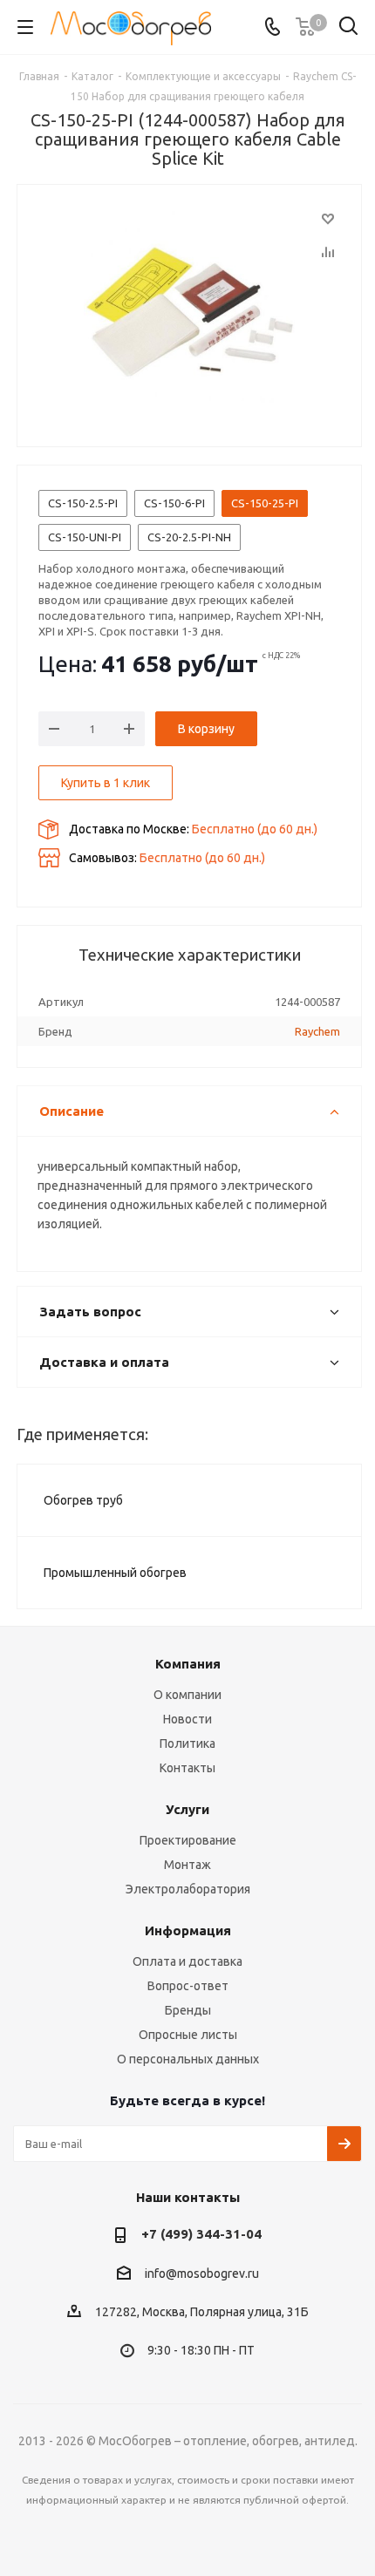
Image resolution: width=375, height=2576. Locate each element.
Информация (188, 1930)
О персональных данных (188, 2059)
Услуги (187, 1809)
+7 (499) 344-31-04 (201, 2234)
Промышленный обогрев (115, 1573)
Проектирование (188, 1840)
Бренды (188, 2010)
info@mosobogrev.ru (202, 2274)
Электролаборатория (188, 1889)
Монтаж (187, 1865)
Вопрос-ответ (188, 1986)
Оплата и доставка (187, 1961)
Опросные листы (188, 2035)
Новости (187, 1719)
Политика (187, 1743)
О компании (187, 1695)
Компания (188, 1664)
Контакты (187, 1768)
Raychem (317, 1031)
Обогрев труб (83, 1500)
